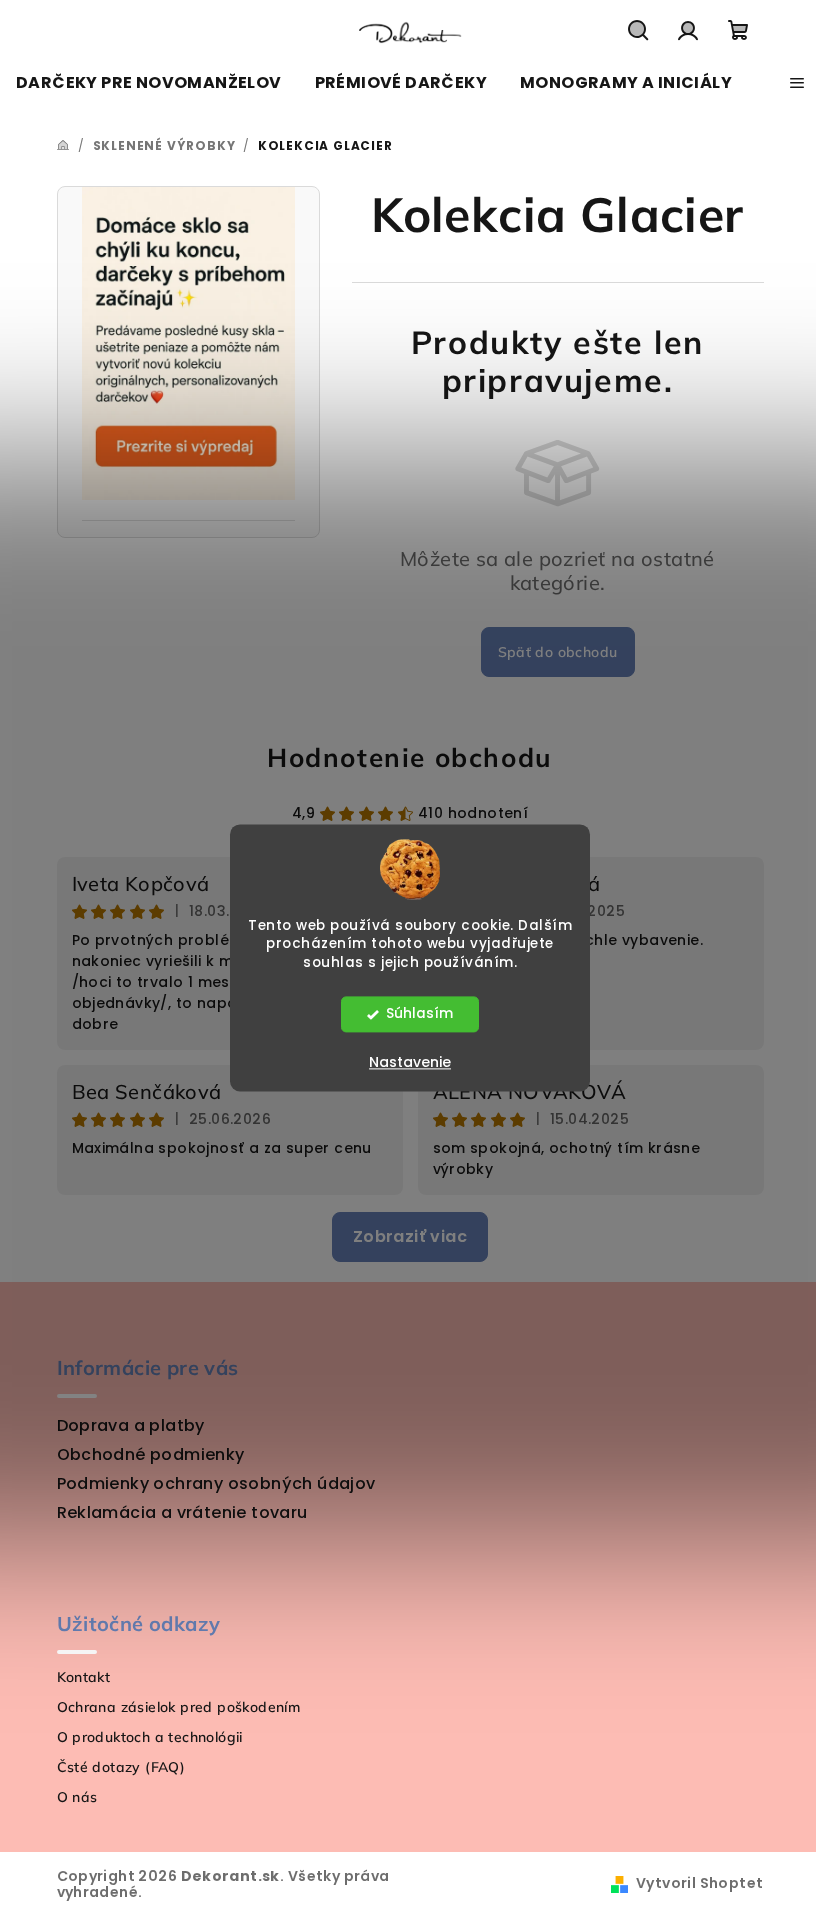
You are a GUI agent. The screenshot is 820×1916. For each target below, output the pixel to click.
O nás (77, 1797)
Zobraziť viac (410, 1236)
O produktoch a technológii (150, 1737)
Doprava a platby (131, 1425)
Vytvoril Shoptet (699, 1883)
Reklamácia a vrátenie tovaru (182, 1512)
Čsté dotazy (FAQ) (121, 1767)
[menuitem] (149, 83)
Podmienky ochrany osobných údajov (216, 1483)
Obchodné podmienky (151, 1454)
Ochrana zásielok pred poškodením (179, 1707)
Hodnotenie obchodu (410, 757)
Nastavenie (410, 1063)
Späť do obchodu (558, 652)
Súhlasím (419, 1014)
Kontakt (84, 1677)
